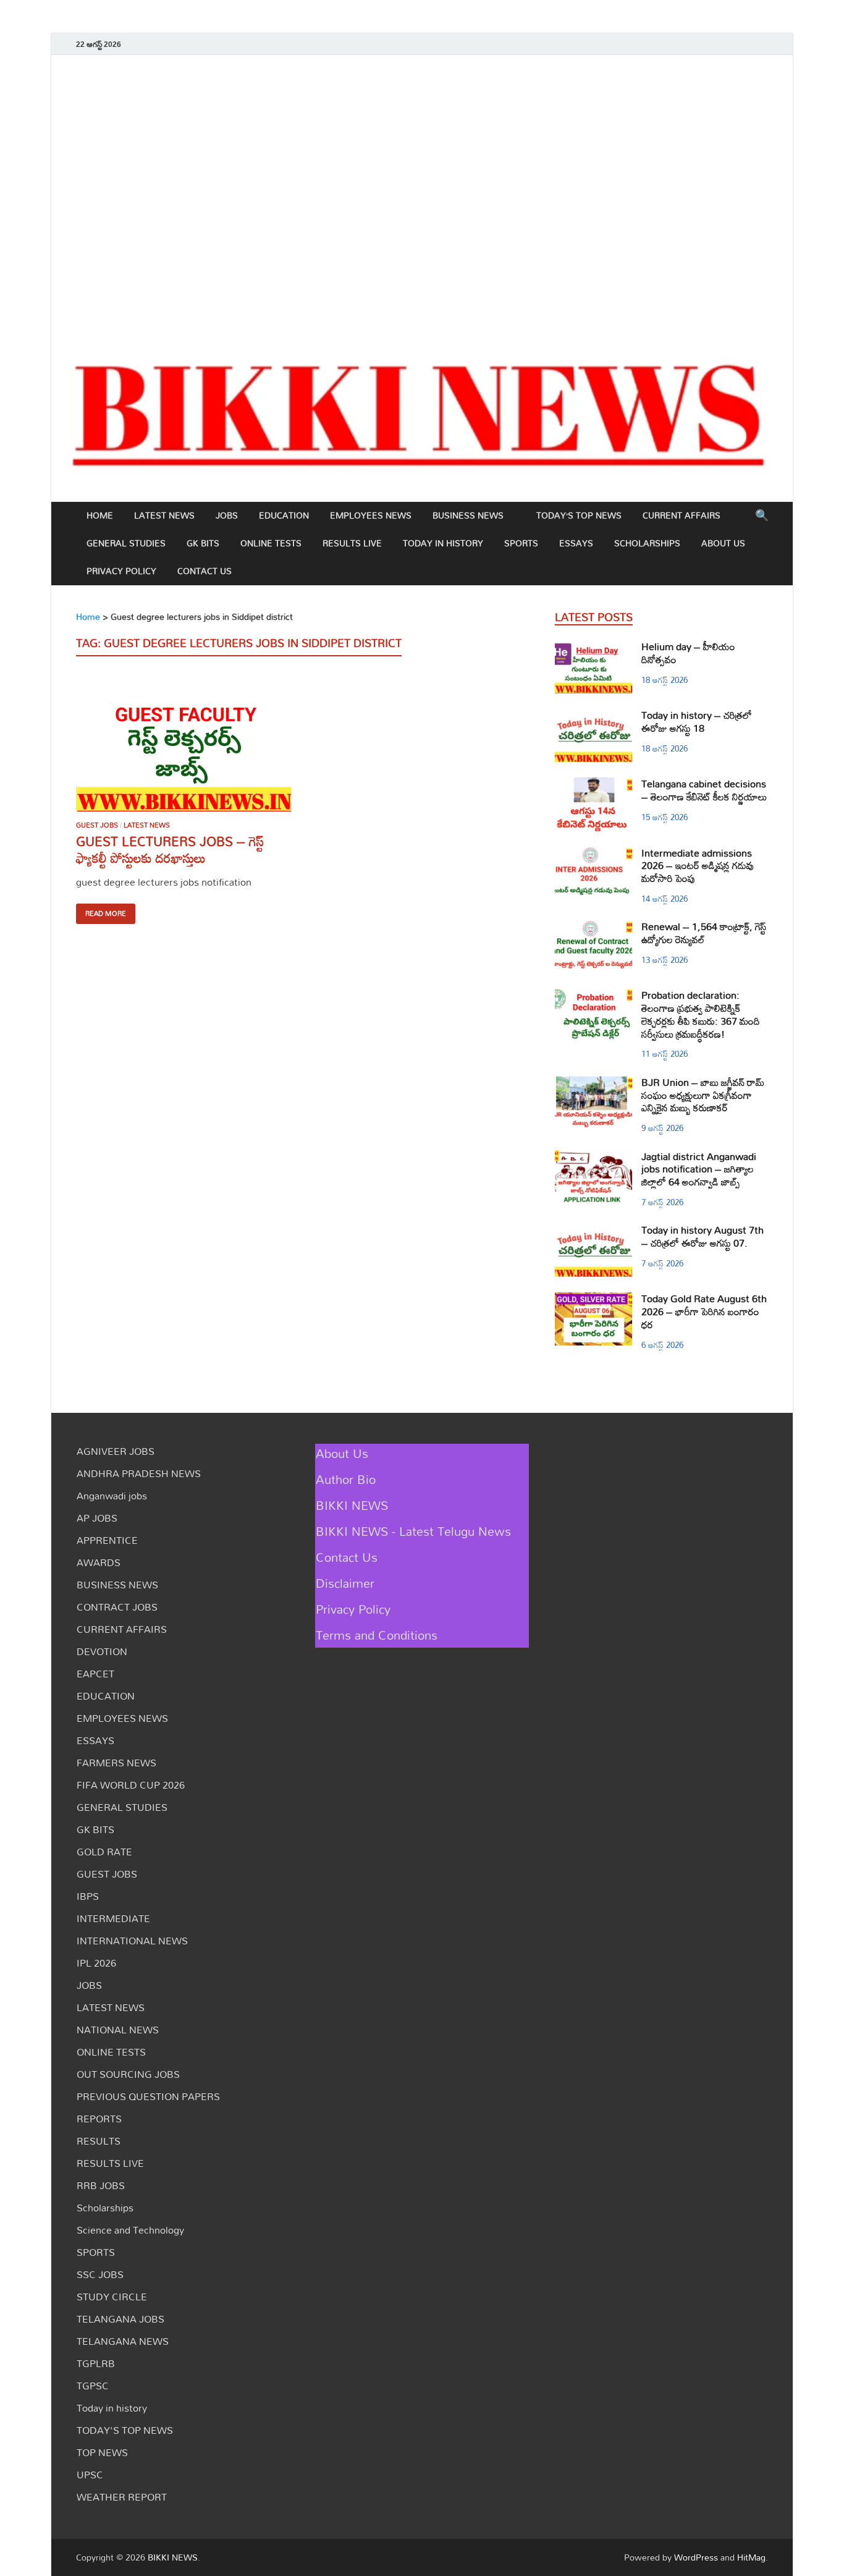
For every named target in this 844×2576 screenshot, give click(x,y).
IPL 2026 (96, 1963)
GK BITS (203, 543)
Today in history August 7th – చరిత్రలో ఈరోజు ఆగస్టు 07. (703, 1236)
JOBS (227, 515)
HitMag (751, 2557)
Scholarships (647, 543)
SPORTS (521, 543)
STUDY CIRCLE (112, 2297)
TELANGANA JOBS (120, 2319)
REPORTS (99, 2119)
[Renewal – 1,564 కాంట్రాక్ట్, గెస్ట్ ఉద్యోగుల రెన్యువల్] (593, 928)
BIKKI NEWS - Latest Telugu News (413, 1531)
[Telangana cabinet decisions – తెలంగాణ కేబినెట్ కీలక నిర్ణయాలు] (593, 785)
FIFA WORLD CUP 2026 (131, 1785)
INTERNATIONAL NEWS (132, 1941)
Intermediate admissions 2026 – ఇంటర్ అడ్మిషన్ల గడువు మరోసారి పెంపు (698, 866)
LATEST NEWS (164, 515)
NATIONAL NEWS (118, 2030)
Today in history (443, 543)
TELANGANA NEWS (123, 2341)
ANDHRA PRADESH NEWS (139, 1473)
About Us (723, 543)
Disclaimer (345, 1583)
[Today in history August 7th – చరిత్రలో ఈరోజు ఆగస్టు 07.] (593, 1231)
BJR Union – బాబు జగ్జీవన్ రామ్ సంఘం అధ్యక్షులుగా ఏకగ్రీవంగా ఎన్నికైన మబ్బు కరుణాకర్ (703, 1095)
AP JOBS (97, 1518)
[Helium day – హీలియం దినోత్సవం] (593, 648)
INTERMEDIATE (113, 1918)
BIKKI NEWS (352, 1505)
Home (100, 515)
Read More (106, 913)
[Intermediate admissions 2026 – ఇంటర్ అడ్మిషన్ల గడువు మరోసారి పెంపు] (593, 854)
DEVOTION (102, 1651)
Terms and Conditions (377, 1635)
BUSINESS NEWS (468, 515)
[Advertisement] (422, 197)
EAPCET (95, 1674)
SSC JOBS (100, 2274)
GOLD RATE (104, 1852)
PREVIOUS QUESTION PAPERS (148, 2096)
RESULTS (99, 2141)
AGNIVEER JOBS (116, 1451)
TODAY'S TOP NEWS (125, 2430)
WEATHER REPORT (122, 2497)
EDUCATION (284, 515)
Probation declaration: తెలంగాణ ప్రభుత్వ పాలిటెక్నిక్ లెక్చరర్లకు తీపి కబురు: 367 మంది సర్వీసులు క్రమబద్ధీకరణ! (701, 1014)
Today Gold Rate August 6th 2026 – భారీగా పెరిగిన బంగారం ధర (704, 1311)
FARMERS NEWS (116, 1763)
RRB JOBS (101, 2185)
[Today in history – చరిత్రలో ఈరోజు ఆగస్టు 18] (593, 716)
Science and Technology (130, 2230)
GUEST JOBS (97, 825)
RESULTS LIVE (352, 543)
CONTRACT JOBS (117, 1607)
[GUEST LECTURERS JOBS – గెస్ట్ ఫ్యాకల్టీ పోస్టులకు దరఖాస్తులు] (184, 744)
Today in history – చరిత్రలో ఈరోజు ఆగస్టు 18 (697, 722)
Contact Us (205, 571)
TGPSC (93, 2386)
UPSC (90, 2475)
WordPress (696, 2557)
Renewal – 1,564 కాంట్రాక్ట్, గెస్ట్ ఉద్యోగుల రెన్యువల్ (704, 933)
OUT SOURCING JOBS (128, 2074)
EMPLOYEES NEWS (371, 515)
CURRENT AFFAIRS (682, 515)
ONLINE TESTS (271, 543)
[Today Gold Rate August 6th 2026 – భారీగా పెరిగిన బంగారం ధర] (593, 1300)
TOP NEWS (102, 2452)
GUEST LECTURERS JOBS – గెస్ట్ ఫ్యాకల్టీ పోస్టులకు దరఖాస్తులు (170, 849)
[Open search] (762, 516)
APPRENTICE (107, 1540)
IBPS (88, 1896)
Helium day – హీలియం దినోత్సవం (688, 653)
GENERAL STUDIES (126, 543)
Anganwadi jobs (112, 1496)
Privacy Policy (121, 571)
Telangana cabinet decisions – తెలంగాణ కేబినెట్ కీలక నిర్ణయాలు (704, 790)
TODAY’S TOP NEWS (579, 515)
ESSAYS (576, 543)
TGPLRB (96, 2363)
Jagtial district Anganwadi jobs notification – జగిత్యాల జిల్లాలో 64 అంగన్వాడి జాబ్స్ (699, 1169)
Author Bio (346, 1479)
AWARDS (99, 1562)
